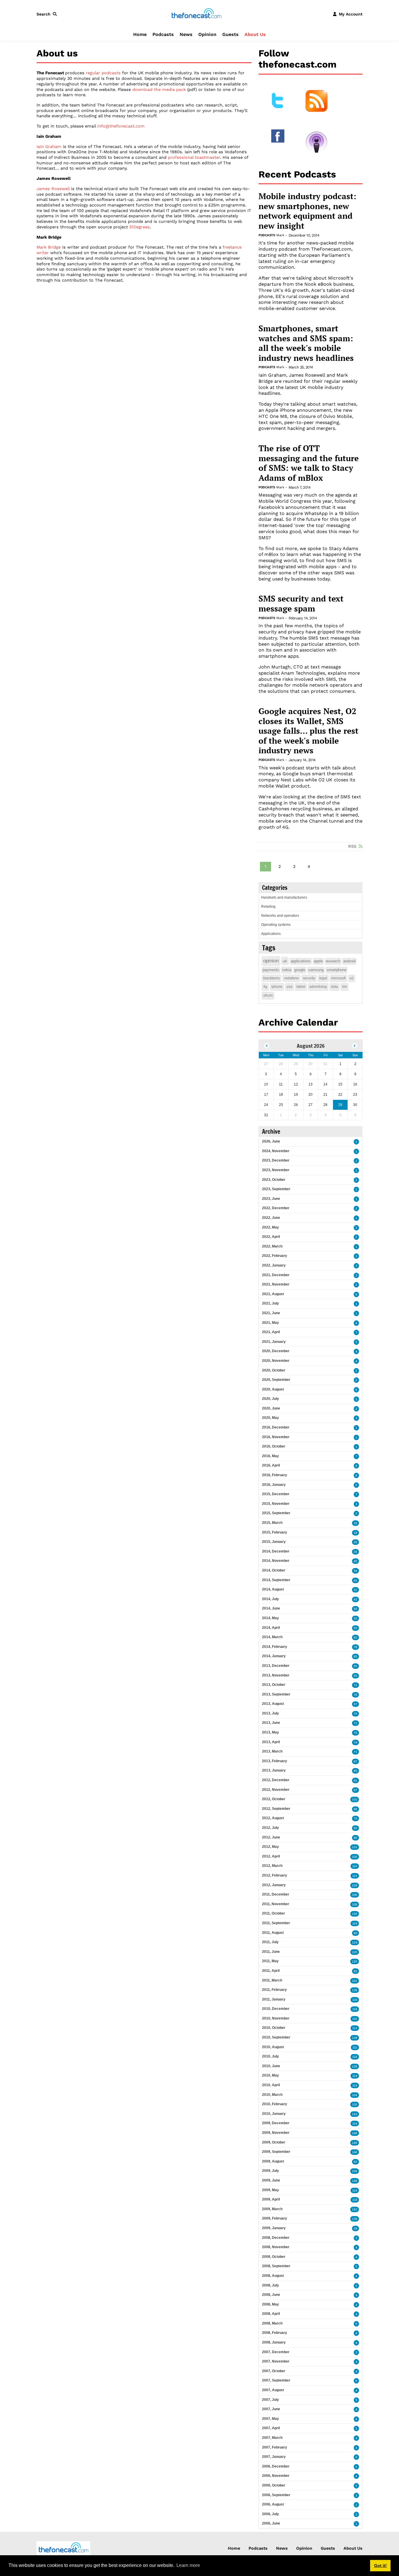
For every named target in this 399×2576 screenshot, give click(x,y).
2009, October (274, 2142)
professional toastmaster (194, 157)
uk (285, 961)
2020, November (276, 1361)
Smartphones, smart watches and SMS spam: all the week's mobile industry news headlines (306, 343)
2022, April (271, 1237)
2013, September (276, 1694)
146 (355, 2133)
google (300, 970)
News (186, 34)
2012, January (274, 1885)
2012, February (275, 1875)
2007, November (276, 2361)
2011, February (274, 1990)
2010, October (274, 2028)
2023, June (271, 1199)
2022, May (270, 1227)
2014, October (274, 1570)
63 (355, 1637)
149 (355, 2143)
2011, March (272, 1980)
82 (355, 1971)
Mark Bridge (49, 247)
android (349, 961)
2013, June (271, 1723)
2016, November (276, 1437)
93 (355, 2162)
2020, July (270, 1399)
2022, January (274, 1265)
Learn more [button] (188, 2565)
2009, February (275, 2218)
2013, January (274, 1770)
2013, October (274, 1685)
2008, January (274, 2342)
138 (355, 1990)
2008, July (270, 2285)
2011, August (273, 1933)
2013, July (270, 1713)
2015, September (276, 1513)
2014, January (274, 1656)
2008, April (271, 2314)
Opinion (207, 34)
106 (355, 1895)
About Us (255, 34)
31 (355, 1590)
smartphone (336, 970)
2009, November (276, 2133)
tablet (301, 987)
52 (355, 1618)
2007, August (273, 2390)
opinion (271, 961)
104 (355, 2095)
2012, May (270, 1847)
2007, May (270, 2419)
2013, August (273, 1704)
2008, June (271, 2295)
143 (355, 2114)
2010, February (275, 2104)
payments (271, 970)
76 (355, 1695)
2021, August (273, 1294)
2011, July (270, 1942)
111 (355, 2047)
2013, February (275, 1761)
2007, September (276, 2380)
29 (355, 2228)
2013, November (276, 1675)
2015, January (274, 1542)
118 (355, 2009)
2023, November (276, 1170)
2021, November (276, 1284)
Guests (230, 34)
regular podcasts (103, 73)
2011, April (271, 1971)
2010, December (276, 2009)
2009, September (276, 2152)
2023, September (276, 1189)
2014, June (271, 1608)
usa (289, 987)
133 (355, 1847)
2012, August (273, 1818)
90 (355, 1933)
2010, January (274, 2114)
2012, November (276, 1790)
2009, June (271, 2180)
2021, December (276, 1275)
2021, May (270, 1323)
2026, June (271, 1141)
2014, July (270, 1599)
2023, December (276, 1160)
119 (355, 1923)
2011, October (274, 1913)
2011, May (270, 1961)
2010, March (272, 2095)
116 (355, 2000)
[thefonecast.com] (196, 14)
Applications (271, 934)
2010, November (276, 2018)
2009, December (276, 2123)
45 (355, 1561)
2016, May (270, 1456)
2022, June (271, 1218)
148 (355, 2152)
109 (355, 1904)
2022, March (272, 1246)
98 (355, 1809)
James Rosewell (53, 189)
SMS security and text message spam (301, 603)
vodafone (291, 978)
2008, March (272, 2323)
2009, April (271, 2199)
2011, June (271, 1952)
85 (355, 1656)
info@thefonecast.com (121, 126)
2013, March (272, 1751)
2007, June (271, 2409)
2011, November (276, 1904)
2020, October (274, 1370)
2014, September (276, 1580)
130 (355, 1914)
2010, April (271, 2085)
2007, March (272, 2438)
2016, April (271, 1465)
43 (355, 1599)
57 (355, 1704)
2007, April (271, 2428)
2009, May (270, 2190)
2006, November (276, 2476)
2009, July (270, 2171)
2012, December (276, 1780)
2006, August (273, 2504)
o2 (352, 978)
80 (355, 1838)
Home (140, 34)
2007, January (274, 2457)
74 (355, 1742)
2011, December (276, 1894)
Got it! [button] (380, 2565)
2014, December (276, 1551)
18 (355, 1533)
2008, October (274, 2257)
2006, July (270, 2514)
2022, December (276, 1208)
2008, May (270, 2304)
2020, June (271, 1408)
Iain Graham (49, 147)
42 (355, 1580)
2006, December (276, 2466)
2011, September (276, 1923)
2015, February (275, 1532)
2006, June (271, 2523)
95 (355, 1771)
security (309, 978)
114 (355, 2076)
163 (355, 2209)
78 (355, 1647)
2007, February (275, 2447)
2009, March (272, 2209)
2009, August (273, 2161)
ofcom (268, 995)
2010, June (271, 2066)
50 (355, 1609)
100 (355, 1857)
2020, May (270, 1418)
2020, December (276, 1351)
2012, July (270, 1828)
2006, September (276, 2495)
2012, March (272, 1866)
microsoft (338, 978)
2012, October (274, 1799)
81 (355, 1780)
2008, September (276, 2266)
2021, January (274, 1342)
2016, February (275, 1475)
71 (355, 1685)
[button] (48, 14)
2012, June (271, 1837)
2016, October (274, 1446)
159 (355, 2171)
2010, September (276, 2037)
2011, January (274, 1999)
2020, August (273, 1389)
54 (355, 1571)
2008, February (275, 2333)
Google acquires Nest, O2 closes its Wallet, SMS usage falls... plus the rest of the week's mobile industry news (308, 731)
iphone (277, 987)
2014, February (275, 1647)
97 (355, 1761)
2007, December (276, 2352)
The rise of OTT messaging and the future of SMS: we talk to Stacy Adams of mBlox (309, 463)
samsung (316, 970)
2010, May (270, 2075)
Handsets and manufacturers (284, 897)
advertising (318, 987)
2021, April (271, 1332)
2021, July (270, 1303)
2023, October (274, 1180)
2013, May (270, 1732)
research (333, 961)
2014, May (270, 1618)
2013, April (271, 1742)
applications (301, 961)
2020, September (276, 1380)
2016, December (276, 1427)
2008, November (276, 2247)
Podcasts (163, 34)
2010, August (273, 2047)
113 (355, 1876)
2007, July (270, 2400)
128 (355, 2066)
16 (355, 1523)
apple (318, 961)
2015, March (272, 1523)
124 (355, 1942)
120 (355, 1952)
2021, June (271, 1313)
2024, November (276, 1151)
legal (323, 978)
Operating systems (276, 925)
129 (355, 1885)
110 (355, 1866)
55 (355, 1628)
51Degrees (140, 227)
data (334, 987)
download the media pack (159, 89)
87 (355, 1790)
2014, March (272, 1637)
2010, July (270, 2056)
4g (265, 987)
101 (355, 1981)
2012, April (271, 1856)
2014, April (271, 1628)
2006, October (274, 2485)
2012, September (276, 1809)
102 (355, 1799)
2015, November (276, 1504)
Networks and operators (280, 916)
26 (355, 1542)
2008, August (273, 2276)
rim (345, 987)
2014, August (273, 1589)
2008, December (276, 2238)
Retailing (268, 907)
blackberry (272, 978)
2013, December (276, 1666)
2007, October (274, 2371)
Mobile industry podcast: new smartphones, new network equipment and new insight (307, 211)
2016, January (274, 1485)
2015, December (276, 1494)
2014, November (276, 1561)
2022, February (275, 1256)
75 (355, 1714)
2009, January (274, 2228)
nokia (287, 970)
